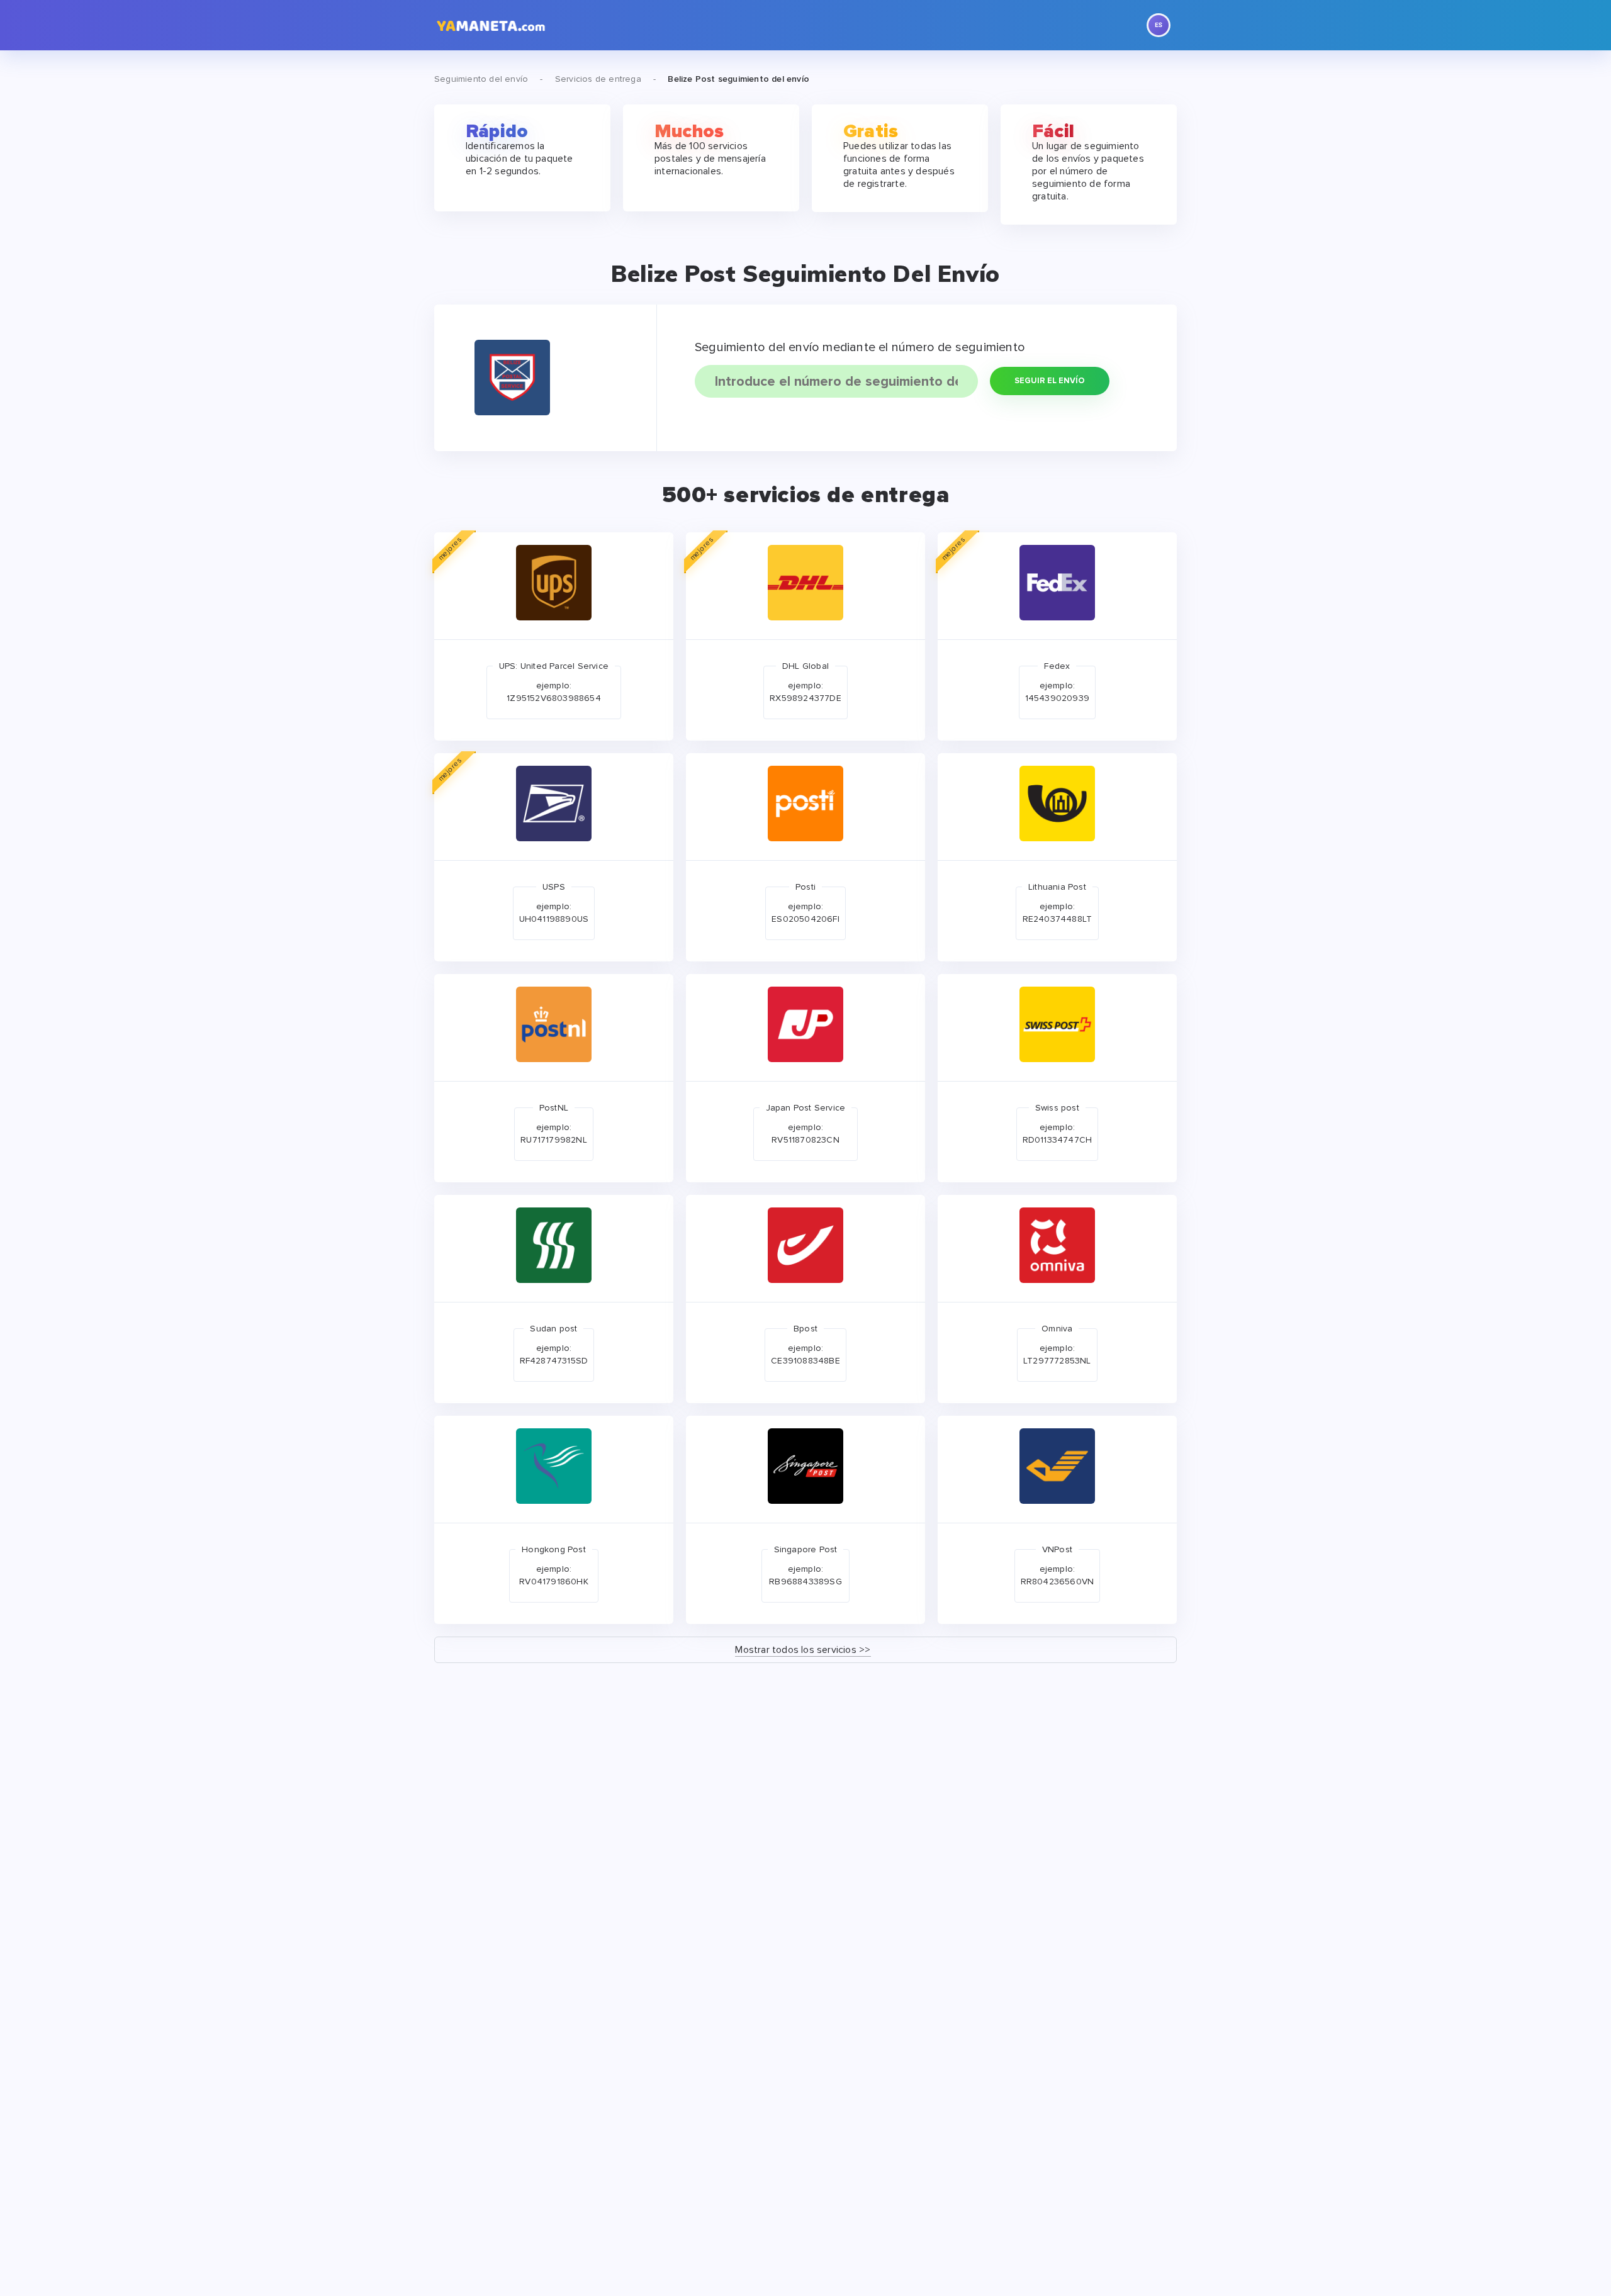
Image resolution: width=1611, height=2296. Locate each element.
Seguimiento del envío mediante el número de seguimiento (860, 347)
